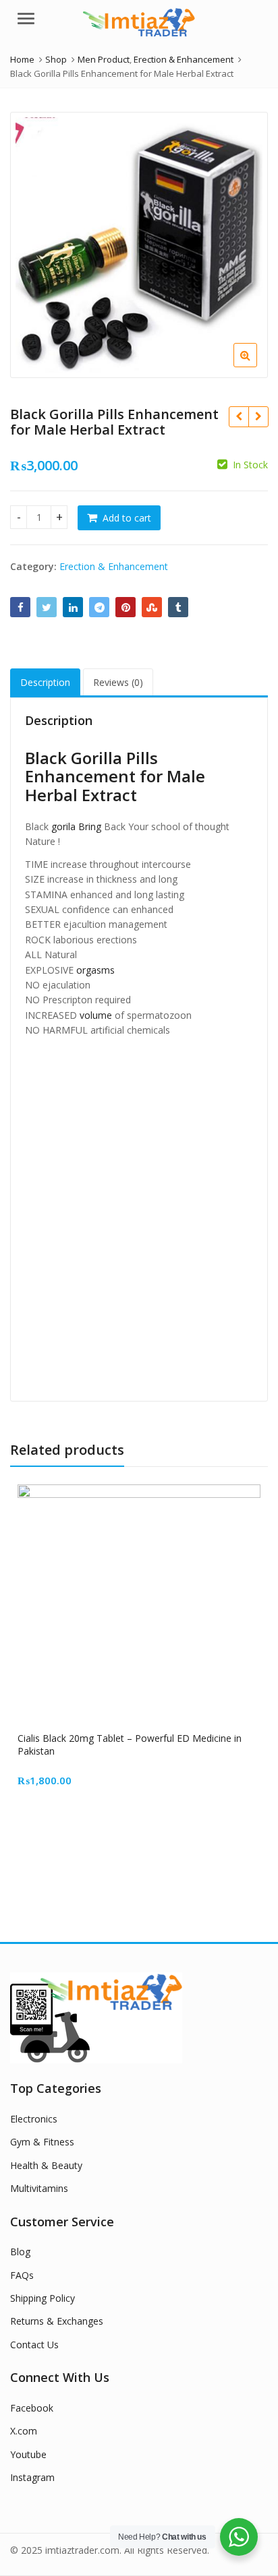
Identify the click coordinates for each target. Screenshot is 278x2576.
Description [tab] (45, 682)
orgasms (95, 970)
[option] (139, 245)
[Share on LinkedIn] (73, 607)
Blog (20, 2252)
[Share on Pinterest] (126, 607)
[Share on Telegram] (99, 607)
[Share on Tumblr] (178, 607)
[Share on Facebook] (20, 607)
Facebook (32, 2408)
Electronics (34, 2119)
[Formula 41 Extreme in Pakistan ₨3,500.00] (258, 416)
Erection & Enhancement (114, 566)
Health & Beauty (46, 2165)
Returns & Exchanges (57, 2321)
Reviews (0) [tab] (118, 682)
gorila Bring (76, 826)
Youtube (28, 2454)
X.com (24, 2431)
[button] (256, 366)
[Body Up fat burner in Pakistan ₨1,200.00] (239, 416)
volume (96, 1015)
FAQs (22, 2275)
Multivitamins (39, 2188)
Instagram (32, 2477)
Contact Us (34, 2345)
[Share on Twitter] (47, 607)
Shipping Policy (43, 2298)
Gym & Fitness (42, 2142)
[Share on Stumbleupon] (152, 607)
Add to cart (127, 518)
